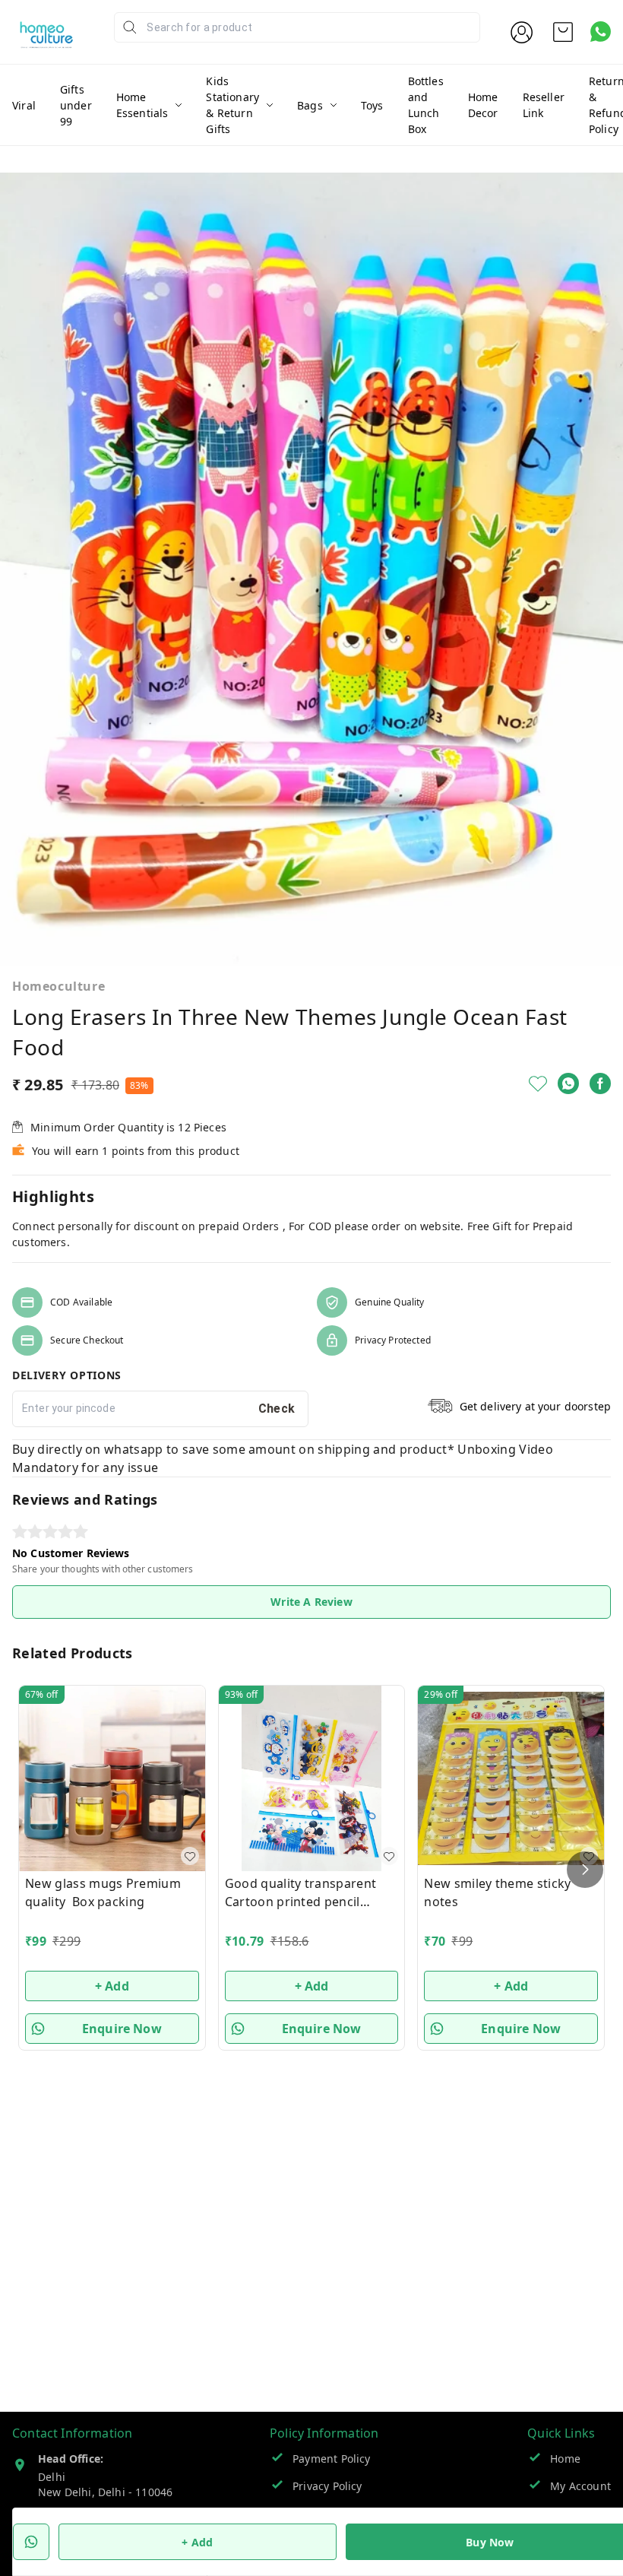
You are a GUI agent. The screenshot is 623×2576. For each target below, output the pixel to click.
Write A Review (311, 1602)
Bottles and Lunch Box (426, 105)
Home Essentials (142, 105)
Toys (372, 105)
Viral (24, 105)
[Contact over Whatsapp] (601, 32)
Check (277, 1409)
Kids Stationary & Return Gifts (232, 105)
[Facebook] (600, 1083)
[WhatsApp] (568, 1083)
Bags (310, 105)
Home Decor (483, 105)
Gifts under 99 (76, 105)
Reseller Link (544, 105)
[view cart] (563, 32)
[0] (563, 32)
